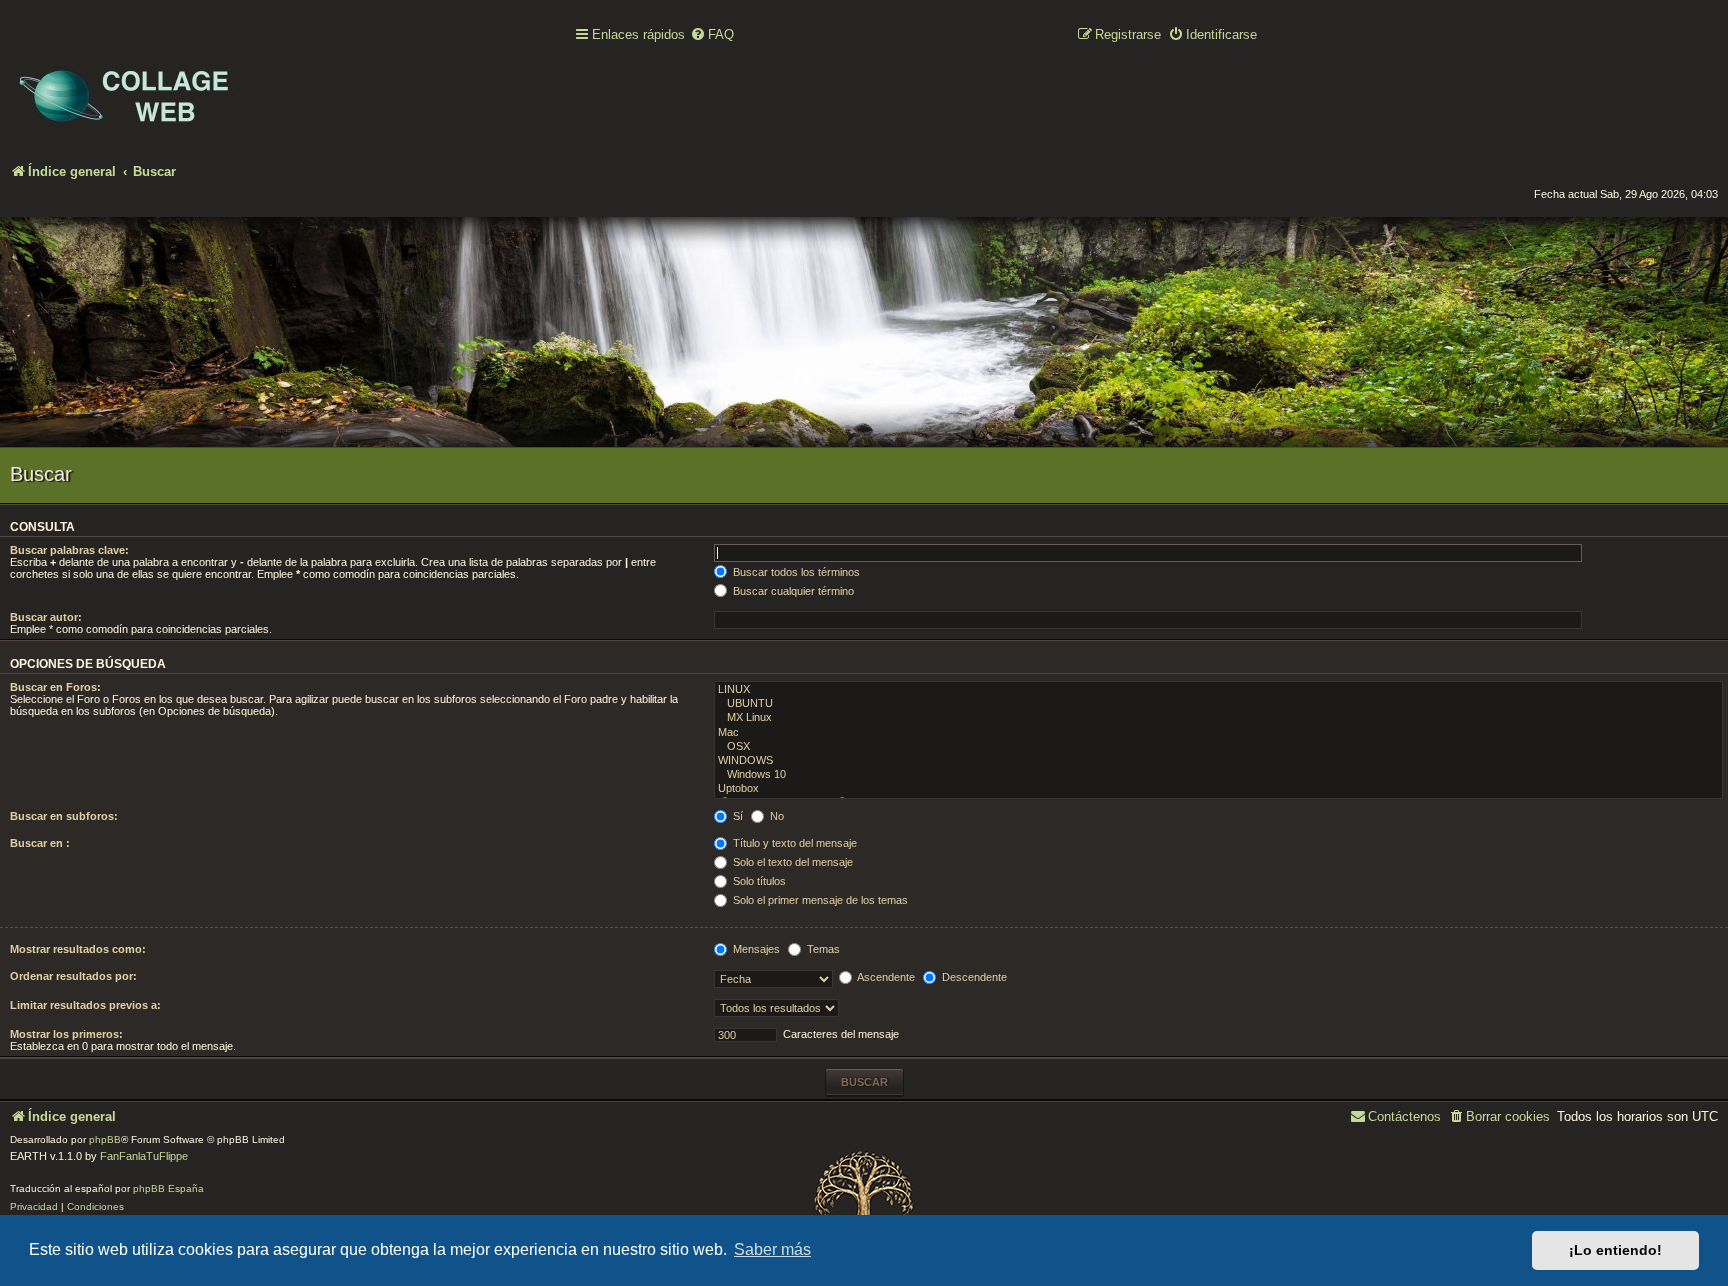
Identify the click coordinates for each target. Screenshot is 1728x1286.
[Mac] (1218, 733)
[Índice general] (140, 81)
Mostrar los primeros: (66, 1034)
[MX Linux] (1218, 718)
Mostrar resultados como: (78, 949)
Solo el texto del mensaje (791, 862)
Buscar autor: (46, 617)
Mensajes (755, 949)
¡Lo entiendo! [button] (1615, 1250)
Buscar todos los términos (795, 572)
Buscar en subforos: (64, 816)
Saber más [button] (772, 1249)
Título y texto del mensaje (793, 843)
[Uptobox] (1218, 789)
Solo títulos (758, 881)
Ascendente (885, 977)
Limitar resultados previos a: (85, 1005)
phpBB (105, 1139)
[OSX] (1218, 747)
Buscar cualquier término (792, 591)
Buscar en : (40, 843)
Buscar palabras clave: (69, 550)
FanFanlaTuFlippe (144, 1156)
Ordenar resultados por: (73, 976)
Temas (822, 949)
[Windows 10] (1218, 775)
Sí (736, 816)
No (775, 816)
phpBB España (168, 1188)
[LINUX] (1218, 690)
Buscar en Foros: (55, 687)
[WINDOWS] (1218, 761)
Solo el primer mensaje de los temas (819, 900)
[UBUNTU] (1218, 704)
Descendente (973, 977)
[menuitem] (712, 35)
